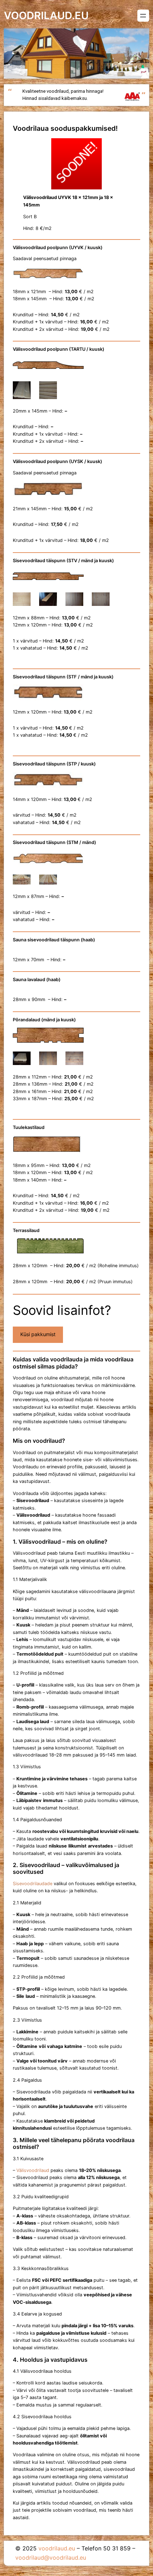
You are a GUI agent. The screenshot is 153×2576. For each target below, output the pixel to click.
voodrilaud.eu (46, 15)
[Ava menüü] (143, 16)
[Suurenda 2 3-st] (48, 1061)
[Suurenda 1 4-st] (21, 602)
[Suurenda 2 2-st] (48, 391)
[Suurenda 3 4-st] (74, 602)
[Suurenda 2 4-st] (48, 602)
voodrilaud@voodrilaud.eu (51, 2558)
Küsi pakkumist (38, 1334)
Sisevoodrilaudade (33, 1884)
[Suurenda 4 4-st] (100, 602)
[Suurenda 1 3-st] (21, 1061)
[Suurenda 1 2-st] (21, 391)
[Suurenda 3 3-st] (74, 1061)
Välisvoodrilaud (33, 2170)
